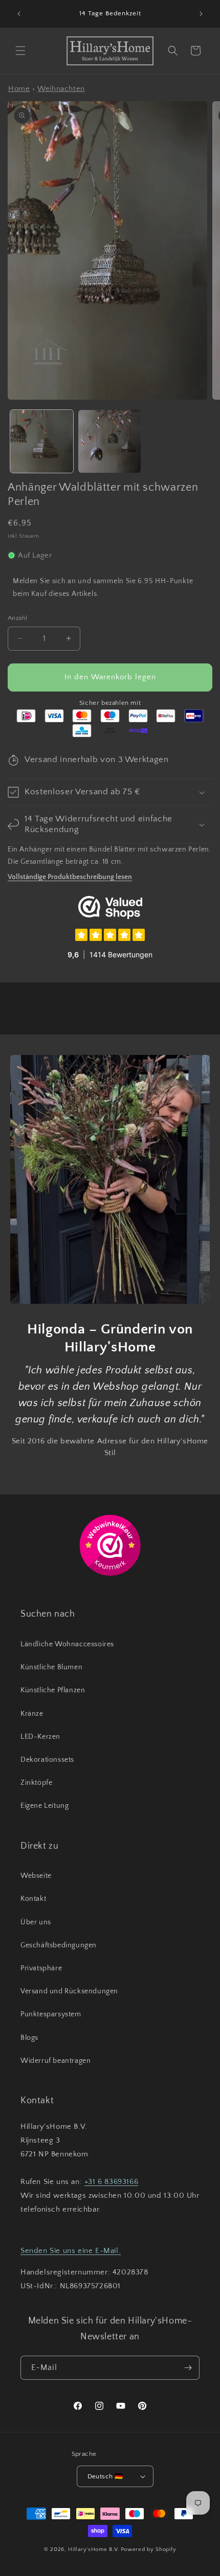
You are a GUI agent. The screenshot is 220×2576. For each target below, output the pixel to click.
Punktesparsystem (51, 2014)
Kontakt (33, 1899)
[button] (20, 51)
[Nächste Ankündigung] (201, 14)
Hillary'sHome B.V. (94, 2549)
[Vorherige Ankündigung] (19, 14)
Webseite (36, 1876)
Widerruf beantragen (56, 2061)
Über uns (36, 1922)
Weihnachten (61, 89)
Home (19, 89)
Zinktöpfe (36, 1783)
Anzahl (17, 618)
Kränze (32, 1714)
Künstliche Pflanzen (53, 1690)
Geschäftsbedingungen (59, 1945)
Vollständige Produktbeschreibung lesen (70, 877)
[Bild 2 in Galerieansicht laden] (110, 441)
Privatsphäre (41, 1968)
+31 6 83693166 (111, 2182)
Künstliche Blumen (51, 1667)
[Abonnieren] (188, 2368)
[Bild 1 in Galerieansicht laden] (42, 441)
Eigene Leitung (45, 1806)
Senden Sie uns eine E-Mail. (71, 2251)
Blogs (29, 2038)
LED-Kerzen (40, 1737)
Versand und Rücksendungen (69, 1991)
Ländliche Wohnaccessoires (67, 1644)
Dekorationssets (47, 1760)
